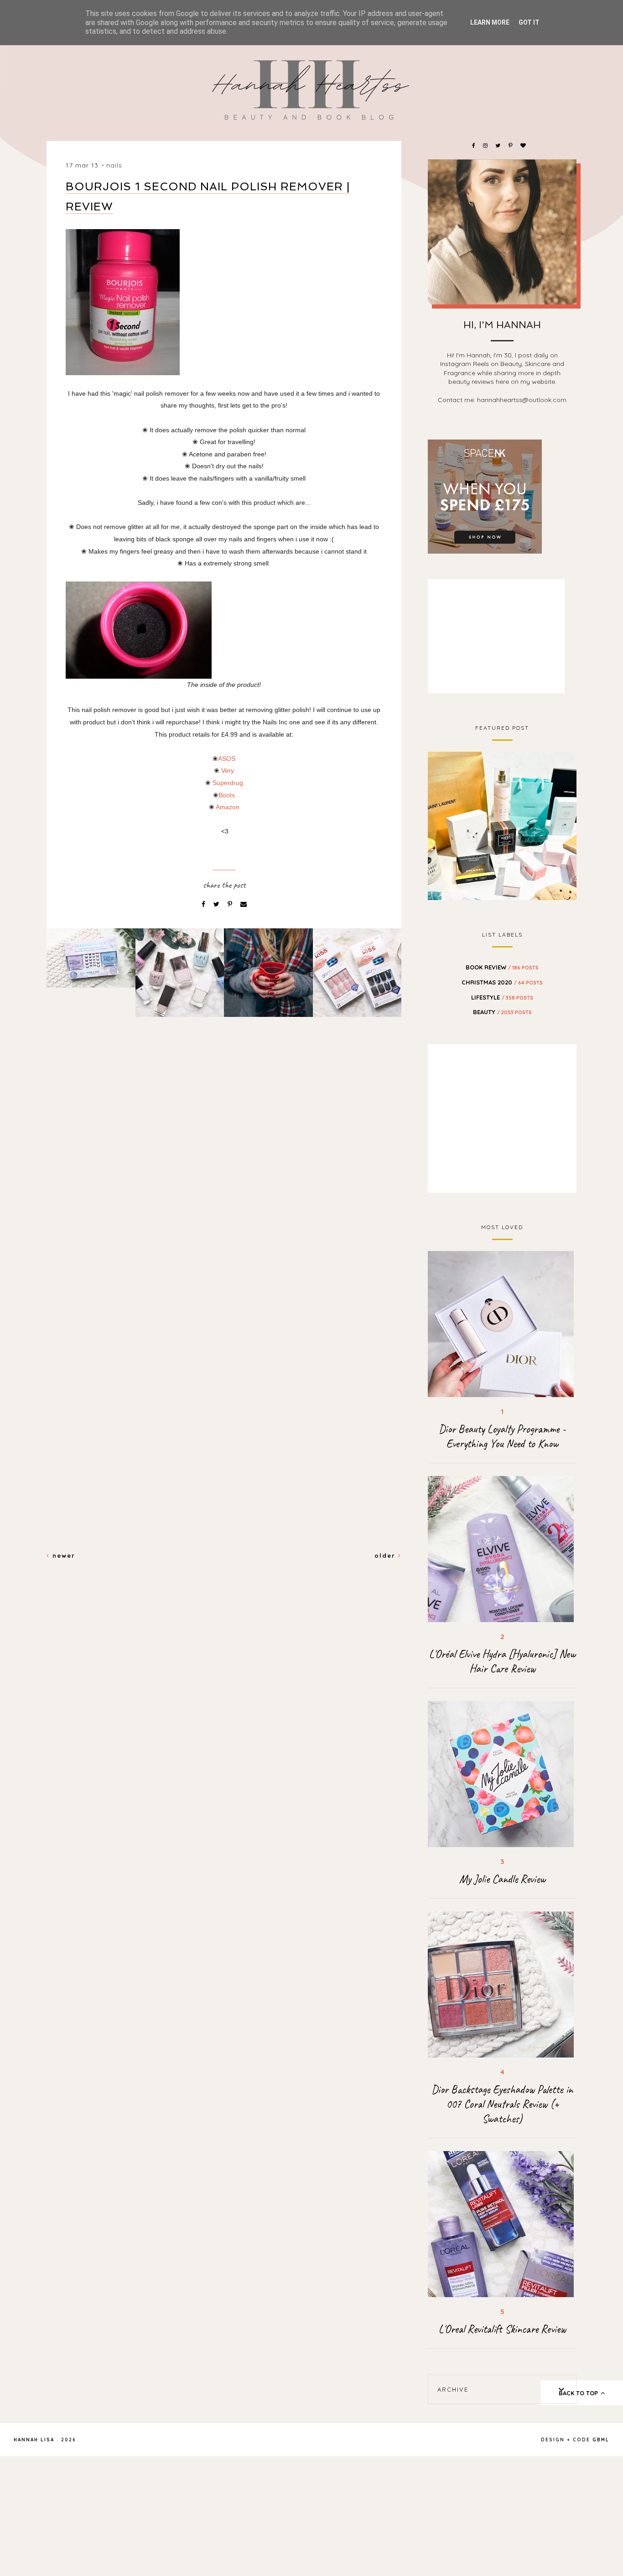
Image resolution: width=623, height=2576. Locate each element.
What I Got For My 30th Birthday (502, 825)
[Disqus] (224, 1181)
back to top (579, 2393)
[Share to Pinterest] (231, 904)
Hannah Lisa (34, 2440)
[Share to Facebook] (204, 904)
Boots (227, 795)
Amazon (228, 807)
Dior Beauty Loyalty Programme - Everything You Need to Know (502, 1436)
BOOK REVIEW (502, 967)
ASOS (227, 759)
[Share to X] (217, 904)
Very (228, 770)
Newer (62, 1555)
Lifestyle (502, 997)
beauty (502, 1012)
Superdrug (228, 783)
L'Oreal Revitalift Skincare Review (502, 2329)
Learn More (490, 22)
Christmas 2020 (502, 982)
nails (114, 165)
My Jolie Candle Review (502, 1879)
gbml (601, 2440)
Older (386, 1555)
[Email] (244, 904)
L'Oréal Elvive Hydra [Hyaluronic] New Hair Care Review (502, 1661)
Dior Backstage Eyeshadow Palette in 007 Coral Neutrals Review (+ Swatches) (502, 2104)
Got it (529, 22)
